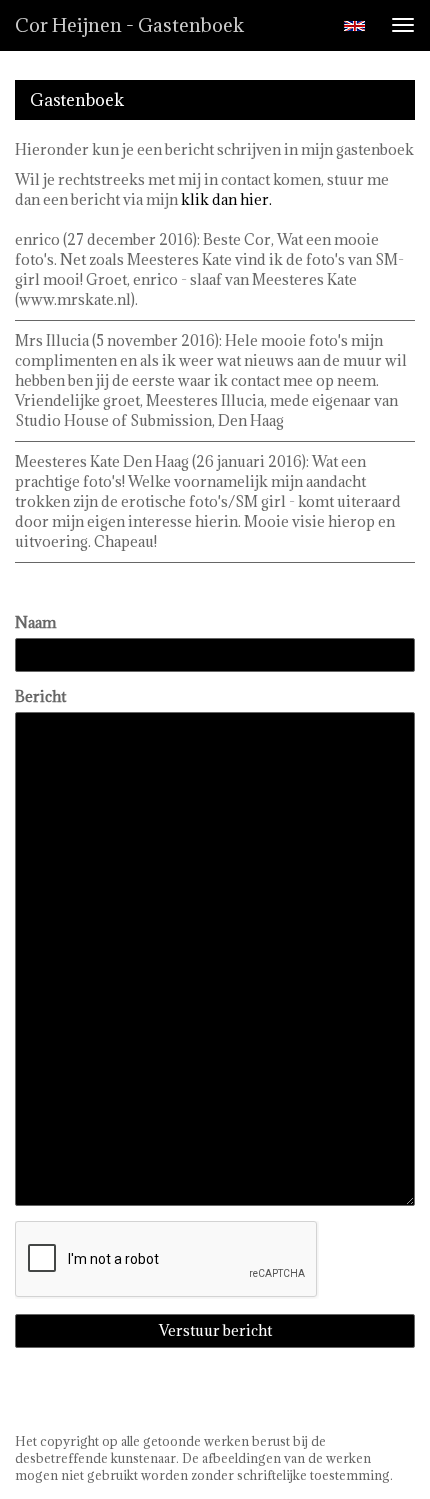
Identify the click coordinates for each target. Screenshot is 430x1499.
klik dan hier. (226, 199)
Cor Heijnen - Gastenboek (129, 25)
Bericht (40, 696)
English (354, 26)
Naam (35, 622)
